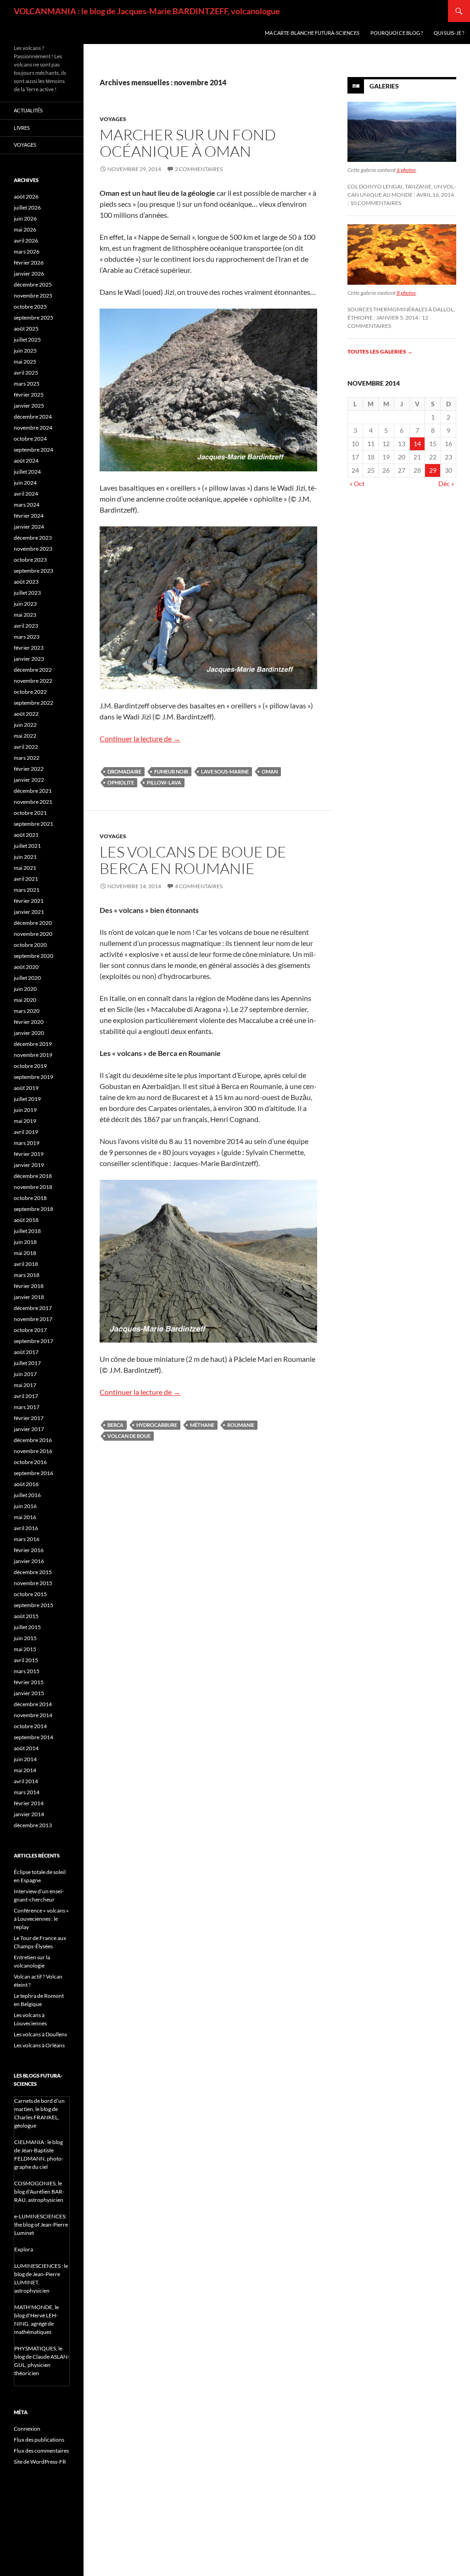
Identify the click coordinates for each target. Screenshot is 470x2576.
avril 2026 (26, 240)
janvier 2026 (29, 274)
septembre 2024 (34, 450)
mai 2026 (25, 229)
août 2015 (26, 1616)
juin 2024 (25, 483)
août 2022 (26, 714)
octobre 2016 (30, 1462)
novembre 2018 (33, 1187)
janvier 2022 (29, 780)
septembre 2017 (34, 1341)
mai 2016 (25, 1517)
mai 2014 (25, 1770)
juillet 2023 (27, 593)
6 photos (406, 170)
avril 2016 (26, 1528)
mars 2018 (27, 1275)
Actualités (28, 110)
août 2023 (26, 582)
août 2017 (26, 1352)
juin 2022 (25, 725)
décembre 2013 (33, 1825)
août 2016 (26, 1484)
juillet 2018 (27, 1231)
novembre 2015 (33, 1583)
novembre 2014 (33, 1715)
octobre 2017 (30, 1330)
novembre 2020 (33, 934)
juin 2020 (25, 989)
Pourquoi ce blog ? (397, 33)
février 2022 (29, 769)
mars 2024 (27, 505)
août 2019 (26, 1088)
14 (417, 444)
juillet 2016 (27, 1495)
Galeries (384, 86)
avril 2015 (26, 1660)
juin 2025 (25, 351)
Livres (22, 128)
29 (433, 470)
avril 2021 (26, 879)
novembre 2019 (33, 1055)
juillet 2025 (27, 340)
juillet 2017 (27, 1363)
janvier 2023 (29, 659)
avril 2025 (26, 373)
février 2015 (29, 1682)
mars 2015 (27, 1671)
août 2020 (26, 967)
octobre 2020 (30, 945)
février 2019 (29, 1154)
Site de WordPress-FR (40, 2462)
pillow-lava (164, 782)
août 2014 (26, 1748)
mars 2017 (27, 1407)
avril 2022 (26, 747)
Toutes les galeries (380, 351)
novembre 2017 (33, 1319)
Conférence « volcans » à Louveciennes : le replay (41, 1919)
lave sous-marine (225, 771)
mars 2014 (27, 1792)
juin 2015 (25, 1638)
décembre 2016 (33, 1440)
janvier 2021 (29, 912)
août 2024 (26, 461)
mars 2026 (27, 252)
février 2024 (29, 516)
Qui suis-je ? (449, 33)
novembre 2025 (33, 296)
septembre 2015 (34, 1605)
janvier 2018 (29, 1297)
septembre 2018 (34, 1209)
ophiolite (121, 782)
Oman (270, 771)
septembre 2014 (34, 1737)
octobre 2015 (30, 1594)
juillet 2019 (27, 1099)
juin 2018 (25, 1242)
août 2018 (26, 1220)
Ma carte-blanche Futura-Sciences (312, 33)
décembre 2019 (33, 1044)
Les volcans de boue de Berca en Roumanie (193, 860)
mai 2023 (25, 615)
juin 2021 (25, 857)
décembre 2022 (33, 670)
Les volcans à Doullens (40, 2034)
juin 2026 (25, 218)
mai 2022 (25, 736)
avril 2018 (26, 1264)
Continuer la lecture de (140, 738)
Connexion (27, 2429)
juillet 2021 (27, 846)
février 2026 (29, 263)
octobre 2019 (30, 1066)
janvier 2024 (29, 527)
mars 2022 (27, 758)
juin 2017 (25, 1374)
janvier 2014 (29, 1814)
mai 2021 (25, 868)
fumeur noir (171, 771)
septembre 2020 (34, 956)
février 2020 (29, 1022)
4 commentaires (199, 886)
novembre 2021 (33, 802)
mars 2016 (27, 1539)
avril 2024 (26, 494)
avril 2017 (26, 1396)
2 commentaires (199, 169)
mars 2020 (27, 1011)
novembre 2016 (33, 1451)
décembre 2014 (33, 1704)
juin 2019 (25, 1110)
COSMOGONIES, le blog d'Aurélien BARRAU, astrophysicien (39, 2192)
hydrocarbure (157, 1425)
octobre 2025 (30, 307)
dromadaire (124, 771)
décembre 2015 (33, 1572)
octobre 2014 (30, 1726)
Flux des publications (39, 2440)
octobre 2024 (30, 439)
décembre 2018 (33, 1176)
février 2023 (29, 648)
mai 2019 (25, 1121)
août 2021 (26, 835)
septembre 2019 (34, 1077)
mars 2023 (27, 637)
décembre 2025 (33, 285)
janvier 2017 (29, 1429)
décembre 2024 (33, 417)
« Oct (357, 484)
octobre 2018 (30, 1198)
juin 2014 (25, 1759)
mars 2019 (27, 1143)
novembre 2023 (33, 549)
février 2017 (29, 1418)
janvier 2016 (29, 1561)
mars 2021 (27, 890)
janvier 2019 (29, 1165)
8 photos (406, 293)
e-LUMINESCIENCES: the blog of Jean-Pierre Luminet (41, 2225)
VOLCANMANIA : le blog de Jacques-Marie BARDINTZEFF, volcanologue (147, 11)
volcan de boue (129, 1436)
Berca (115, 1425)
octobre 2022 (30, 692)
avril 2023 (26, 626)
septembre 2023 (34, 571)
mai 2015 (25, 1649)
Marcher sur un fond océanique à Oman (188, 143)
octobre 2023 (30, 560)
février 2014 (29, 1803)
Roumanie (241, 1425)
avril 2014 (26, 1781)
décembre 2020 (33, 923)
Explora (24, 2249)
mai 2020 (25, 1000)
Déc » (446, 484)
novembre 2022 (33, 681)
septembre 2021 (34, 824)
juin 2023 (25, 604)
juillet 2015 (27, 1627)
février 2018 (29, 1286)
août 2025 (26, 329)
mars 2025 (27, 384)
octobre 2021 (30, 813)
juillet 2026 (27, 207)
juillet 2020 (27, 978)
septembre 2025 (34, 318)
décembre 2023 (33, 538)
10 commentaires (376, 203)
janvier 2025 (29, 406)
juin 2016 (25, 1506)
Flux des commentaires (41, 2451)
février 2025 (29, 395)
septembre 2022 (34, 703)
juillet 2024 (27, 472)
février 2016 (29, 1550)
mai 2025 (25, 362)
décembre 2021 (33, 791)
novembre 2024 (33, 428)
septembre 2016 (34, 1473)
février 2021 (29, 901)
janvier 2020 (29, 1033)
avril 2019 (26, 1132)
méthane (202, 1425)
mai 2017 (25, 1385)
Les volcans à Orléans (39, 2045)
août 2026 (26, 196)
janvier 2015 (29, 1693)
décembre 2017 (33, 1308)
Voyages (113, 119)
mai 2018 (25, 1253)
